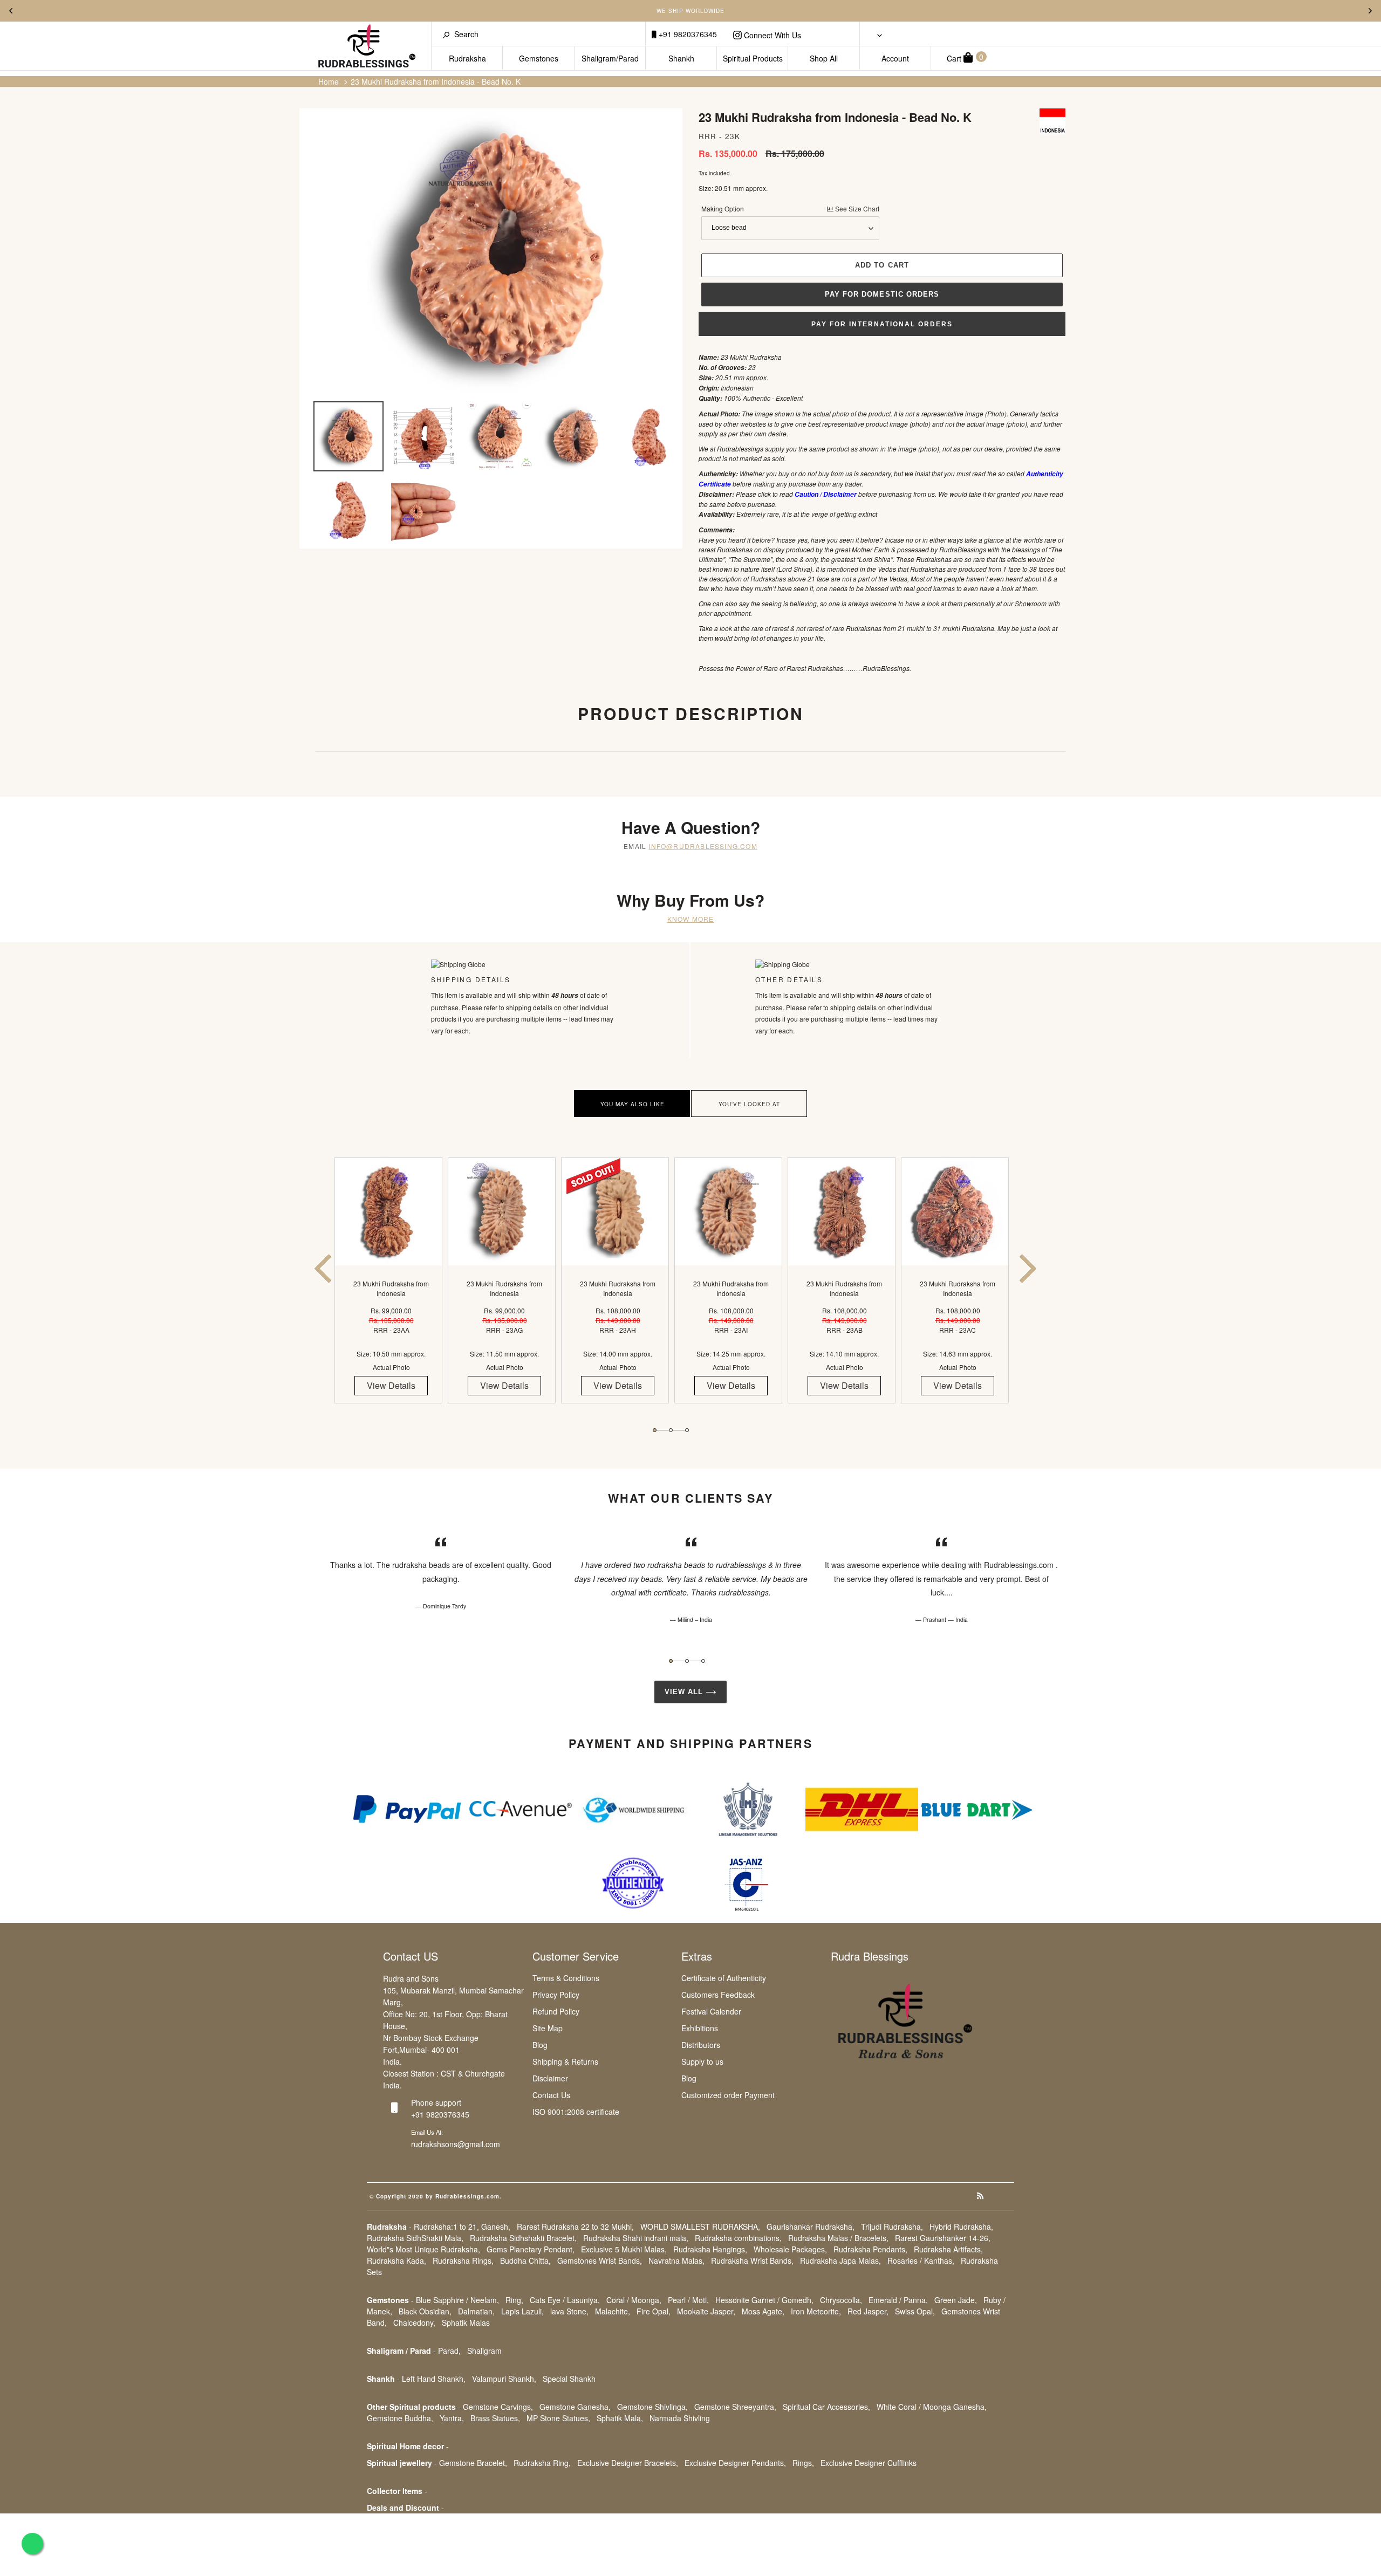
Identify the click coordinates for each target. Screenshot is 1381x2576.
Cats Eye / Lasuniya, (565, 2300)
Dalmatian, (476, 2311)
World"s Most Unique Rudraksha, (423, 2249)
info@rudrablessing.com (703, 846)
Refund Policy (556, 2011)
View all (685, 1692)
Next (1370, 11)
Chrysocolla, (841, 2300)
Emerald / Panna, (898, 2300)
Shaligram (484, 2351)
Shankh (681, 58)
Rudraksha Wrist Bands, (752, 2260)
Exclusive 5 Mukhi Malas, (624, 2249)
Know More (691, 919)
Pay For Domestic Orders (882, 294)
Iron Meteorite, (816, 2311)
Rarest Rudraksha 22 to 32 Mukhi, (575, 2226)
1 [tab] (655, 1430)
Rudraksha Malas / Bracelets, (838, 2238)
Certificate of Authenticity (724, 1978)
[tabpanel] (391, 1290)
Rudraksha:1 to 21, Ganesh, (462, 2226)
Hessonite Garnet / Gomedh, (764, 2300)
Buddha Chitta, (525, 2260)
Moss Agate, (763, 2311)
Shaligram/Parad (610, 58)
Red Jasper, (868, 2311)
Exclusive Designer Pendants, (735, 2463)
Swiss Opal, (915, 2311)
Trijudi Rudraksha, (892, 2226)
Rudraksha (467, 58)
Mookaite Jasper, (706, 2311)
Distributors (701, 2045)
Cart (965, 57)
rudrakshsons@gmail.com (456, 2144)
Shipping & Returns (565, 2061)
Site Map (548, 2028)
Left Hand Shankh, (434, 2379)
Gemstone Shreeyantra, (735, 2407)
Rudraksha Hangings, (710, 2249)
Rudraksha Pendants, (870, 2249)
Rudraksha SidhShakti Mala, (415, 2238)
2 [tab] (671, 1430)
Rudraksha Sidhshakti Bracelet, (523, 2238)
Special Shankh (569, 2379)
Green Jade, (956, 2300)
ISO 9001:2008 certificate (576, 2112)
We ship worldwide (690, 11)
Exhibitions (700, 2028)
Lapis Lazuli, (522, 2311)
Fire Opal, (654, 2311)
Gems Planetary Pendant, (531, 2249)
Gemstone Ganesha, (575, 2407)
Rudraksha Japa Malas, (840, 2260)
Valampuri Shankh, (504, 2379)
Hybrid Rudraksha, (961, 2226)
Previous (11, 11)
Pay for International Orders (882, 324)
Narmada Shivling (680, 2418)
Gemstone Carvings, (498, 2407)
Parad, (449, 2351)
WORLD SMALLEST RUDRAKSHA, (700, 2226)
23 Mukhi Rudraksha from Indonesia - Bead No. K (436, 81)
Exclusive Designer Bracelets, (628, 2463)
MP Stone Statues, (558, 2418)
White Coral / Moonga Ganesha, (932, 2407)
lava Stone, (569, 2311)
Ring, (514, 2300)
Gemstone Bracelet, (473, 2463)
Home (329, 81)
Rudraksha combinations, (738, 2238)
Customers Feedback (718, 1995)
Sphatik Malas (466, 2322)
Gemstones (539, 58)
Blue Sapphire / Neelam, (457, 2300)
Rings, (803, 2463)
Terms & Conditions (566, 1978)
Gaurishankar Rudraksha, (811, 2226)
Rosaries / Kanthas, (921, 2260)
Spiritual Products (753, 58)
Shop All (824, 58)
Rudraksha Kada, (396, 2260)
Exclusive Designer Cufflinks (869, 2463)
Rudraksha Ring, (542, 2463)
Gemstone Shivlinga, (652, 2407)
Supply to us (702, 2061)
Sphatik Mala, (620, 2418)
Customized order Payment (728, 2095)
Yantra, (452, 2418)
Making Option (790, 208)
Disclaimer (550, 2078)
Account (895, 58)
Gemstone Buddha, (400, 2418)
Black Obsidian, (425, 2311)
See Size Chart (856, 208)
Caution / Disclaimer (826, 494)
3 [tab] (687, 1430)
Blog (540, 2045)
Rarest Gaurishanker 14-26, (943, 2238)
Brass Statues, (495, 2418)
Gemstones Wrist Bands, (600, 2260)
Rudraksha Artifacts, (948, 2249)
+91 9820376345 (687, 34)
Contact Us (551, 2095)
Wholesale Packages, (790, 2249)
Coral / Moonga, (634, 2300)
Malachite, (613, 2311)
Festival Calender (711, 2011)
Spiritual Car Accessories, (826, 2407)
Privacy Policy (556, 1995)
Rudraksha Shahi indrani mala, (636, 2238)
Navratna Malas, (676, 2260)
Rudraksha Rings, (463, 2260)
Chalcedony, (414, 2322)
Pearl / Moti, (688, 2300)
